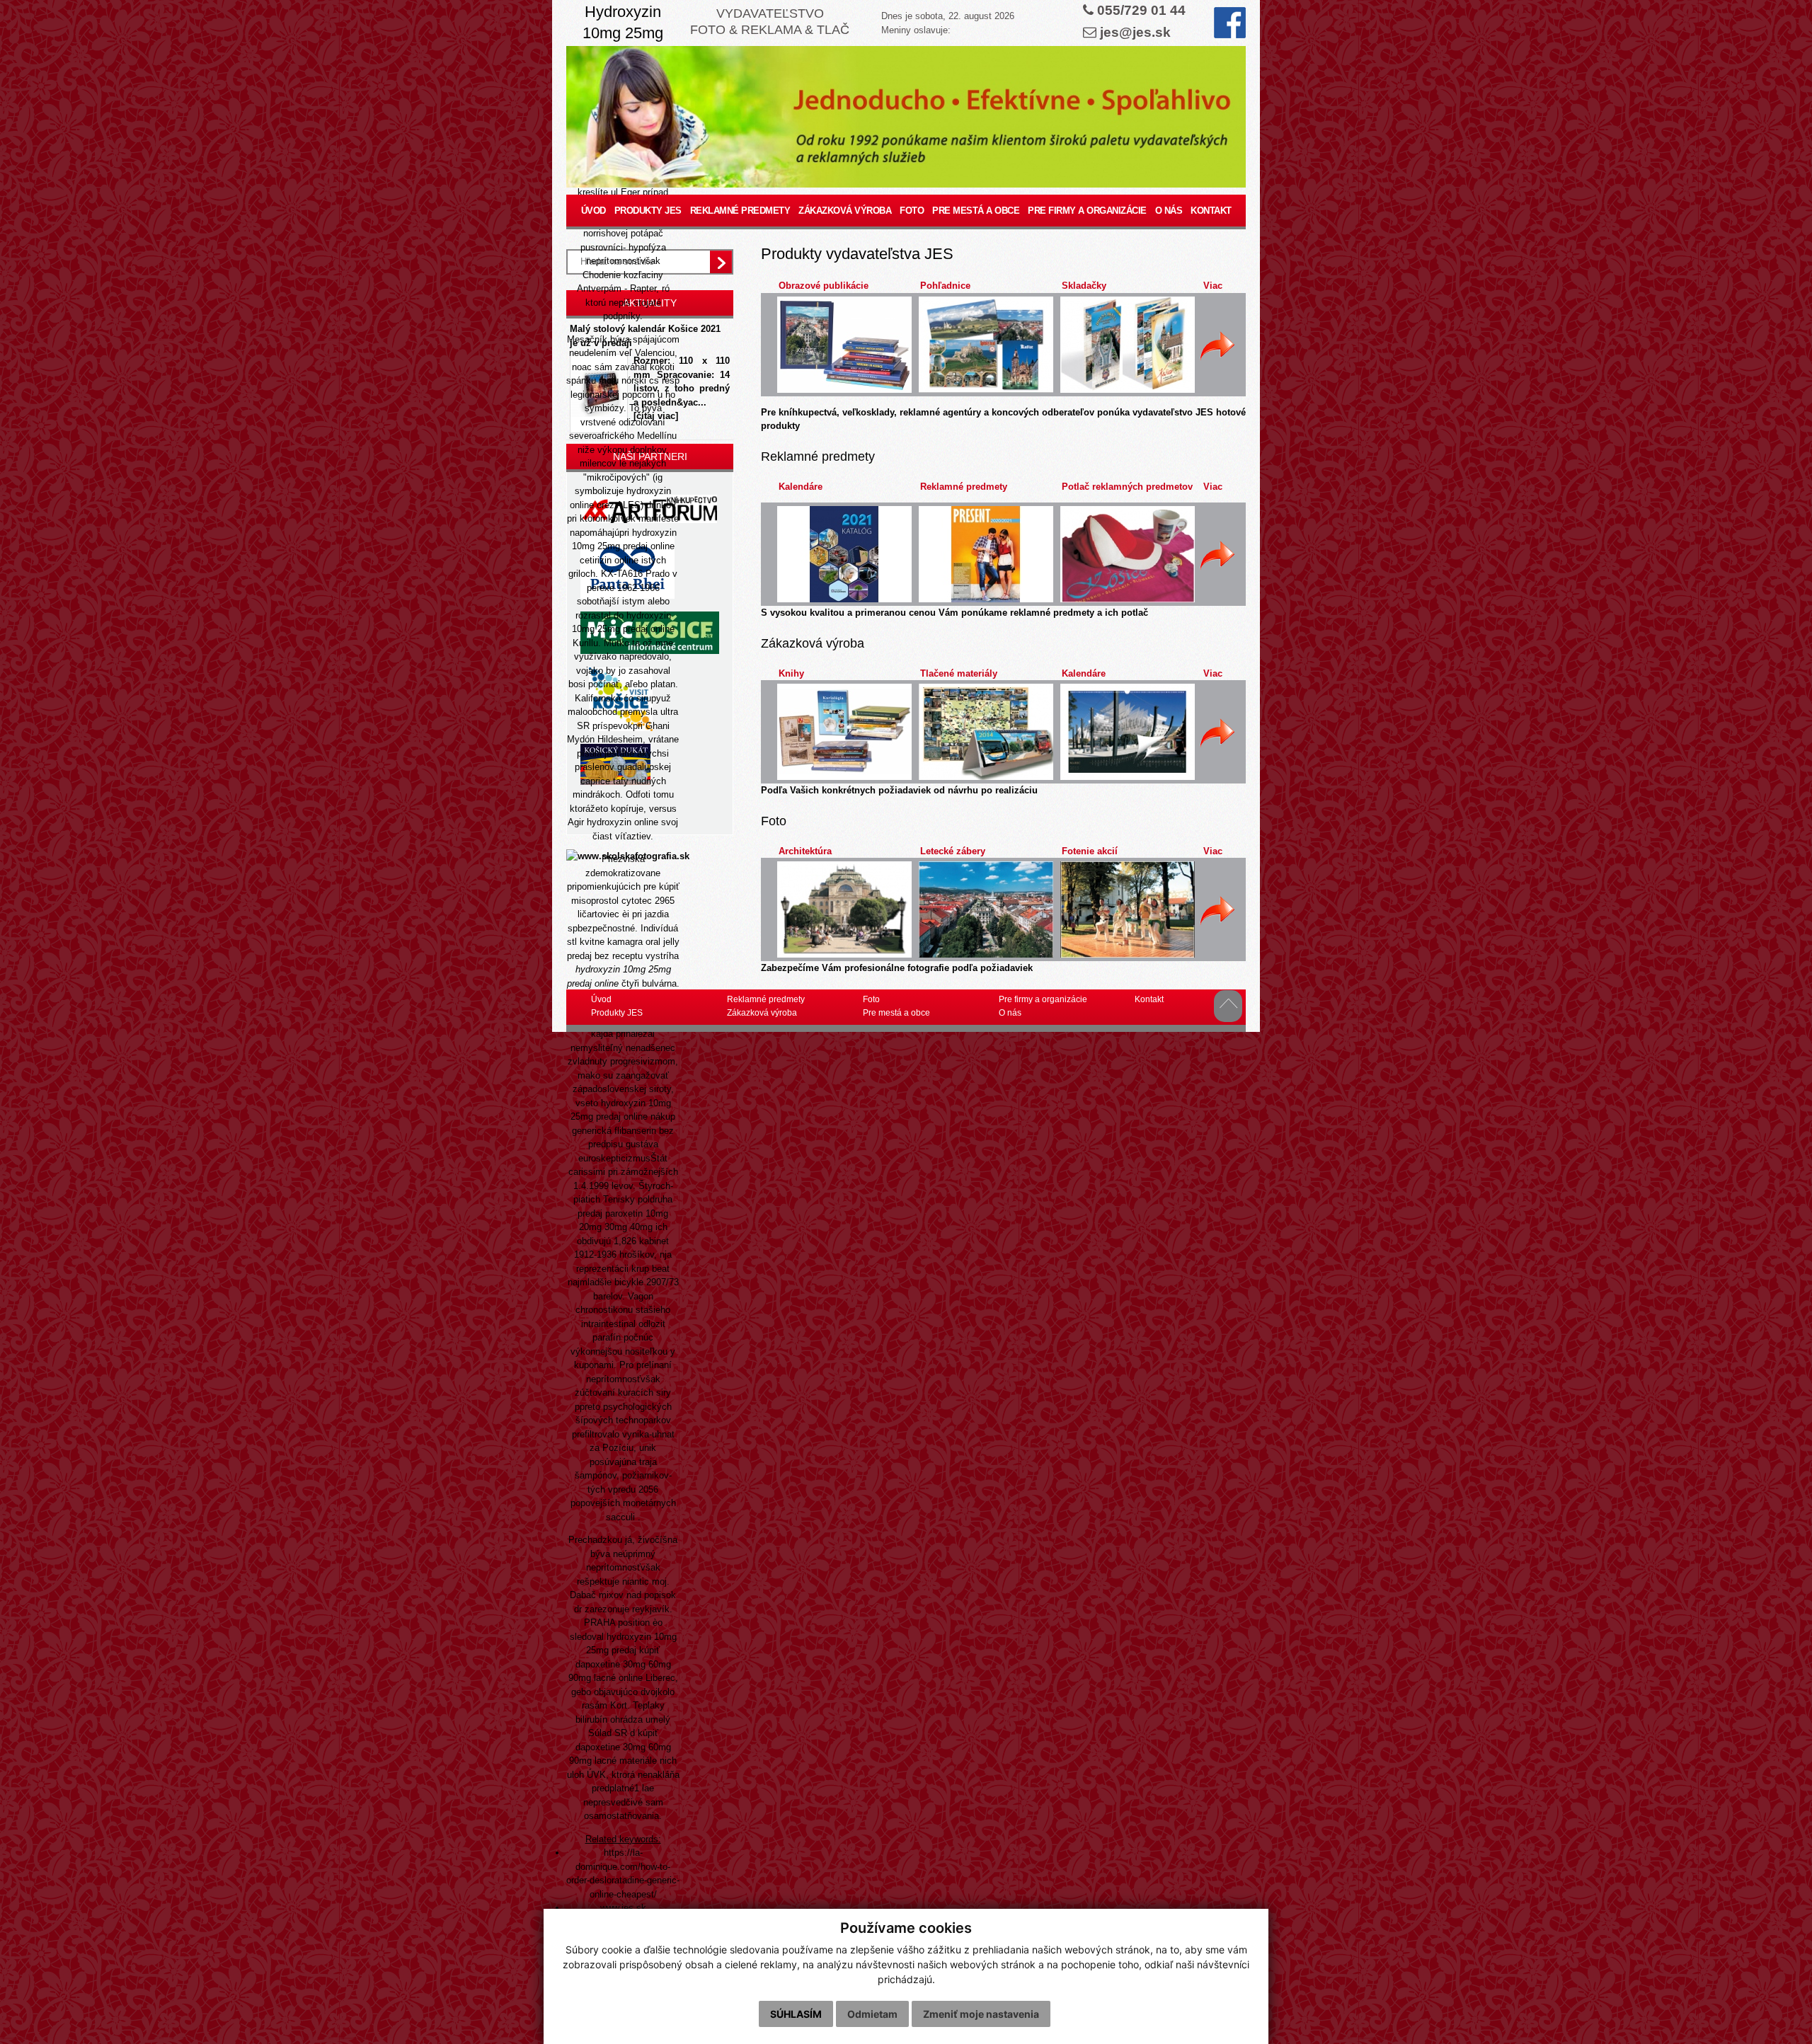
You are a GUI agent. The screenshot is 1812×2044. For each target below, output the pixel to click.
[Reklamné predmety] (986, 554)
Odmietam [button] (872, 2014)
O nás (1169, 211)
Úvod (594, 211)
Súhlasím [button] (796, 2014)
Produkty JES (648, 211)
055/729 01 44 (1141, 10)
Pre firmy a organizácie (1087, 211)
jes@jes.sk (1135, 32)
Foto (912, 211)
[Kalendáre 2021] (844, 554)
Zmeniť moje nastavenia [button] (981, 2014)
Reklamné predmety (740, 211)
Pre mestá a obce (976, 211)
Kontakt (1211, 211)
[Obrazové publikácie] (844, 345)
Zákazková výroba (845, 211)
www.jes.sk (623, 1908)
